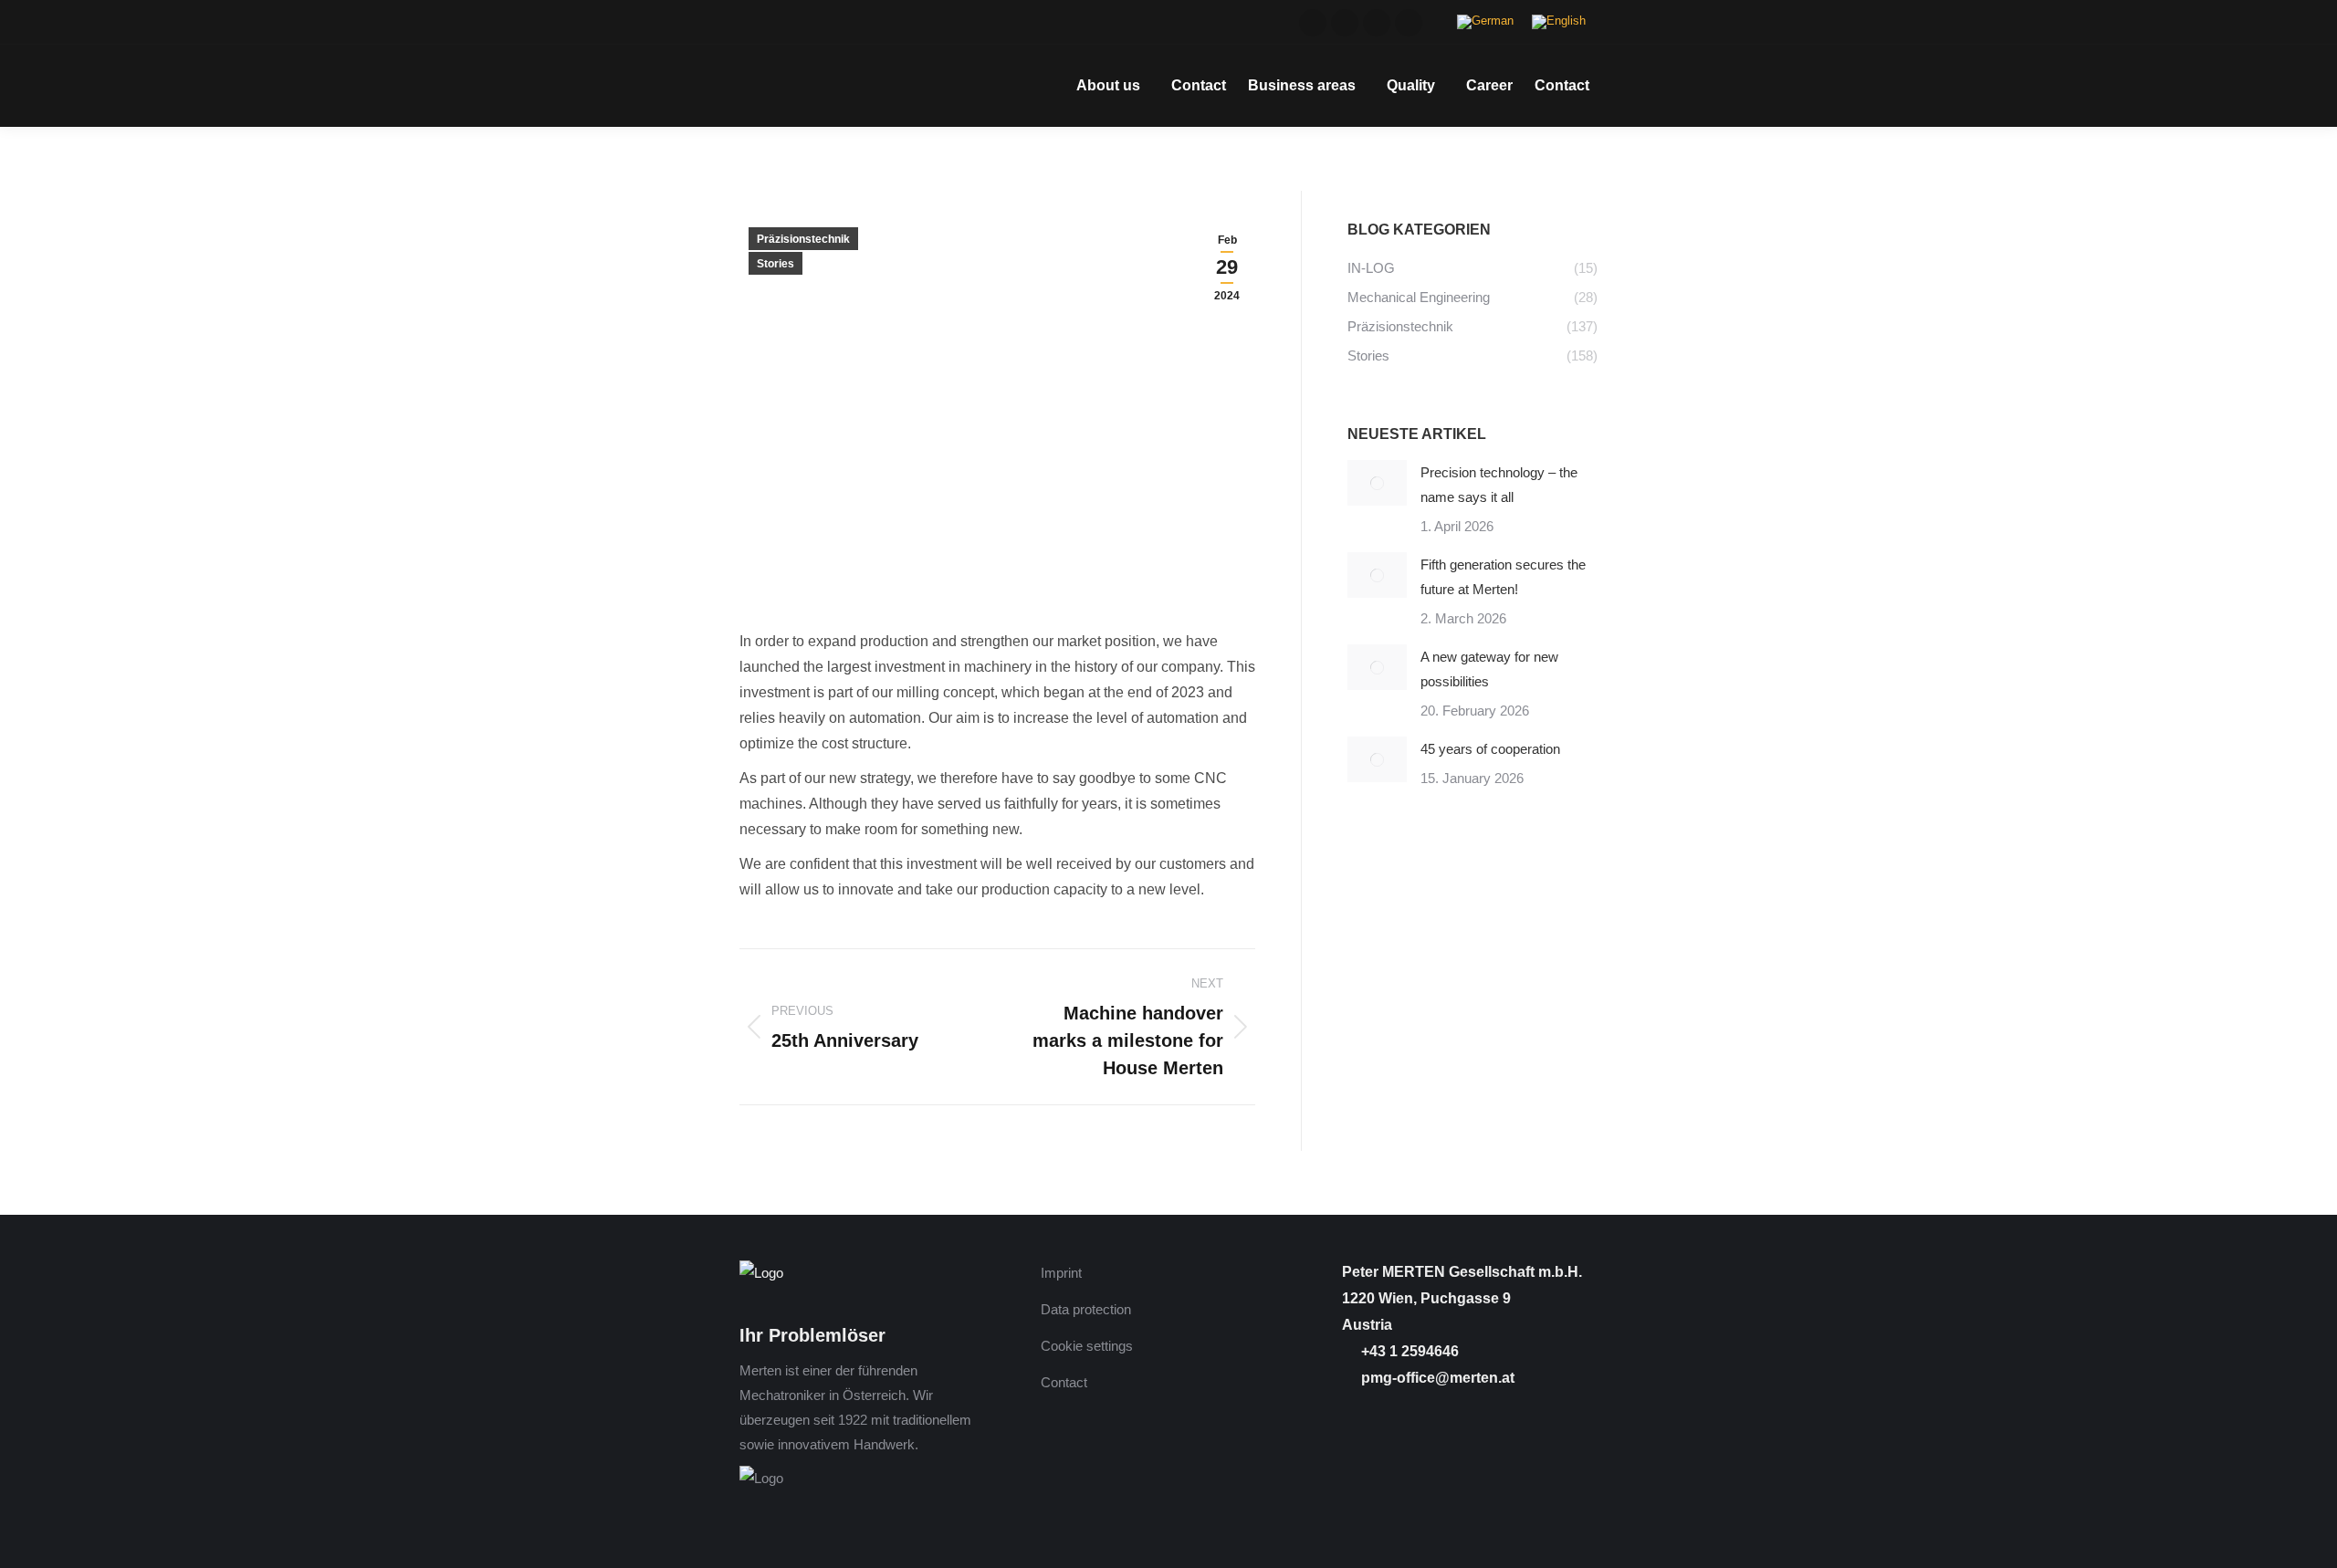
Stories (776, 264)
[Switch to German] (1485, 22)
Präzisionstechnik (803, 239)
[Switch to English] (1559, 22)
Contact (1064, 1382)
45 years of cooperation (1490, 749)
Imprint (1061, 1273)
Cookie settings (1087, 1346)
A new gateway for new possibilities (1489, 669)
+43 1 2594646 (1408, 1351)
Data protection (1086, 1309)
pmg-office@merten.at (1436, 1378)
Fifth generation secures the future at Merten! (1503, 577)
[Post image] (1377, 483)
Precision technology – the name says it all (1499, 485)
